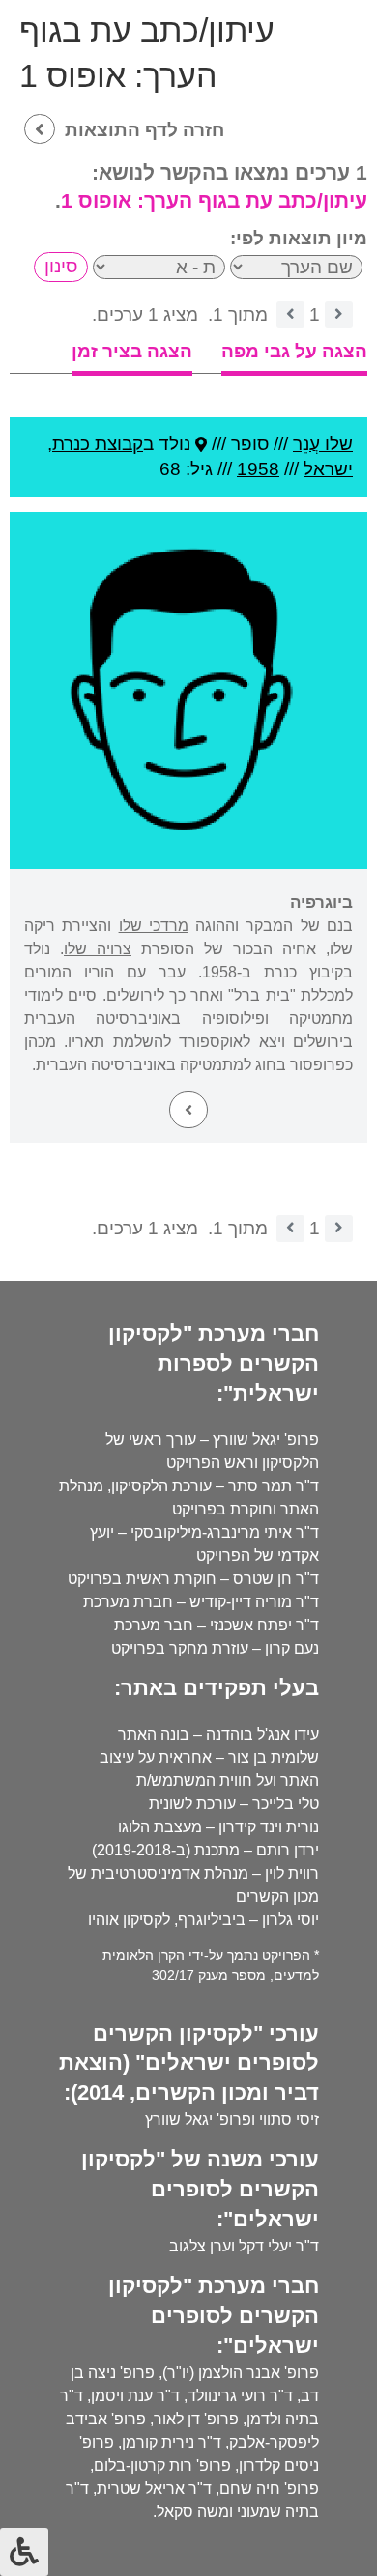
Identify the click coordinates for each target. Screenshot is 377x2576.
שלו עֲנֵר (323, 444)
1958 (258, 469)
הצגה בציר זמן (132, 351)
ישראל (328, 469)
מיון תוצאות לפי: (299, 238)
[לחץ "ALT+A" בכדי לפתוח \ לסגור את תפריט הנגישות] (24, 2552)
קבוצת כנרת (98, 444)
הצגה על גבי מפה (294, 351)
